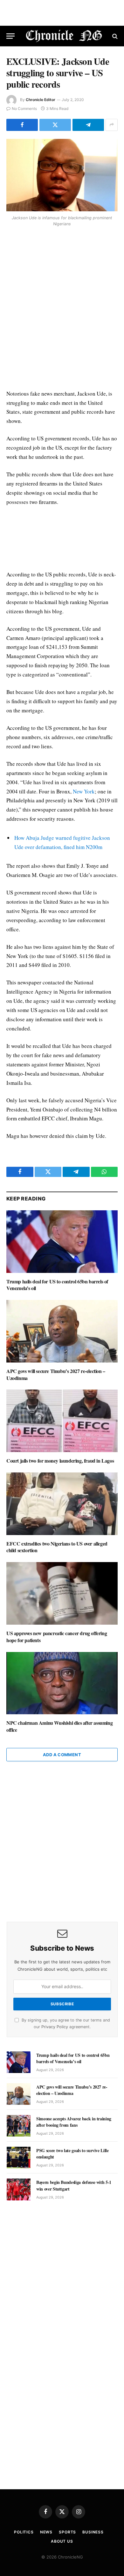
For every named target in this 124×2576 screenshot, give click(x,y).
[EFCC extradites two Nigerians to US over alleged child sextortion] (62, 1504)
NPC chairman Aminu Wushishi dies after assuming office (59, 1726)
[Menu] (10, 36)
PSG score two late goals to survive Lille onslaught (72, 2154)
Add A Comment (62, 1755)
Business (93, 2532)
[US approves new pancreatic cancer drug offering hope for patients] (62, 1593)
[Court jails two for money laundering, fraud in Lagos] (62, 1421)
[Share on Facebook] (22, 125)
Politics (24, 2532)
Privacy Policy (55, 2027)
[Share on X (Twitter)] (55, 125)
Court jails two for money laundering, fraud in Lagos (60, 1461)
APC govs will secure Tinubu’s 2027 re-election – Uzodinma (56, 1374)
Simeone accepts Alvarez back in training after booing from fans (74, 2122)
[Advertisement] (62, 309)
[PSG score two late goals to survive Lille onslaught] (19, 2158)
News (46, 2532)
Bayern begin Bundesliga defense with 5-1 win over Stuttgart (74, 2185)
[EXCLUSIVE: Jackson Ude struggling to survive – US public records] (62, 175)
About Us (62, 2541)
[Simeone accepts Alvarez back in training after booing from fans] (19, 2126)
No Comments (24, 109)
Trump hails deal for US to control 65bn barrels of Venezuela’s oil (57, 1285)
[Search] (114, 36)
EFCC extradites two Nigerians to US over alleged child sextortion (57, 1547)
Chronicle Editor (41, 100)
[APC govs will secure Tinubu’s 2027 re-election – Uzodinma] (62, 1331)
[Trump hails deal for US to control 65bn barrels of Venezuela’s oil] (62, 1242)
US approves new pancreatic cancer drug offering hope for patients (57, 1637)
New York (84, 791)
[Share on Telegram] (88, 125)
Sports (67, 2532)
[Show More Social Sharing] (112, 125)
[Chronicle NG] (64, 36)
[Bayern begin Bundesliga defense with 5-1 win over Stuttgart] (19, 2189)
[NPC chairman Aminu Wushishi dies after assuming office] (62, 1683)
